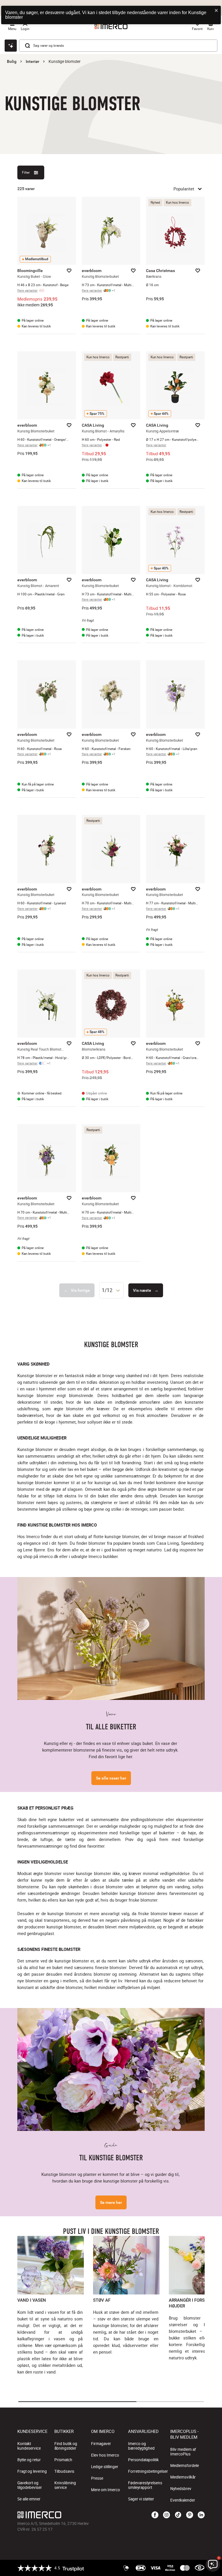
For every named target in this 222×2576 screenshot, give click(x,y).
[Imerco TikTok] (178, 2515)
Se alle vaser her (111, 1778)
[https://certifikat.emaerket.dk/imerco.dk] (200, 2568)
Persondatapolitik (143, 2460)
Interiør (33, 61)
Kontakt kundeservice (29, 2446)
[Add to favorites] (69, 271)
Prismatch (63, 2460)
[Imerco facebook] (155, 2515)
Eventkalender (183, 2500)
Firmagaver (101, 2444)
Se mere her (111, 2202)
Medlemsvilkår (183, 2477)
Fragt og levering (32, 2471)
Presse (97, 2478)
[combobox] (111, 1290)
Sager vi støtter (141, 2499)
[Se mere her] (111, 2069)
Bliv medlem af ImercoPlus (183, 2452)
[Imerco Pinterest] (190, 2515)
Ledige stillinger (105, 2467)
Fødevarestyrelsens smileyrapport (145, 2485)
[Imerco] (80, 2515)
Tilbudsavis (64, 2471)
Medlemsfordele (185, 2466)
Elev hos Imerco (105, 2455)
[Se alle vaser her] (111, 1638)
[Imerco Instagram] (166, 2515)
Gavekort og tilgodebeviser (30, 2485)
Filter (26, 172)
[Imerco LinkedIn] (201, 2515)
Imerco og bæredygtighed (141, 2446)
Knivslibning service (65, 2485)
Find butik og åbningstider (66, 2446)
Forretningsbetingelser (148, 2471)
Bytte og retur (29, 2460)
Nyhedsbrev (181, 2489)
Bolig (12, 61)
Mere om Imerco (106, 2490)
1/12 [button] (107, 1290)
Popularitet (184, 189)
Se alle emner (29, 2499)
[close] (217, 11)
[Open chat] (11, 46)
